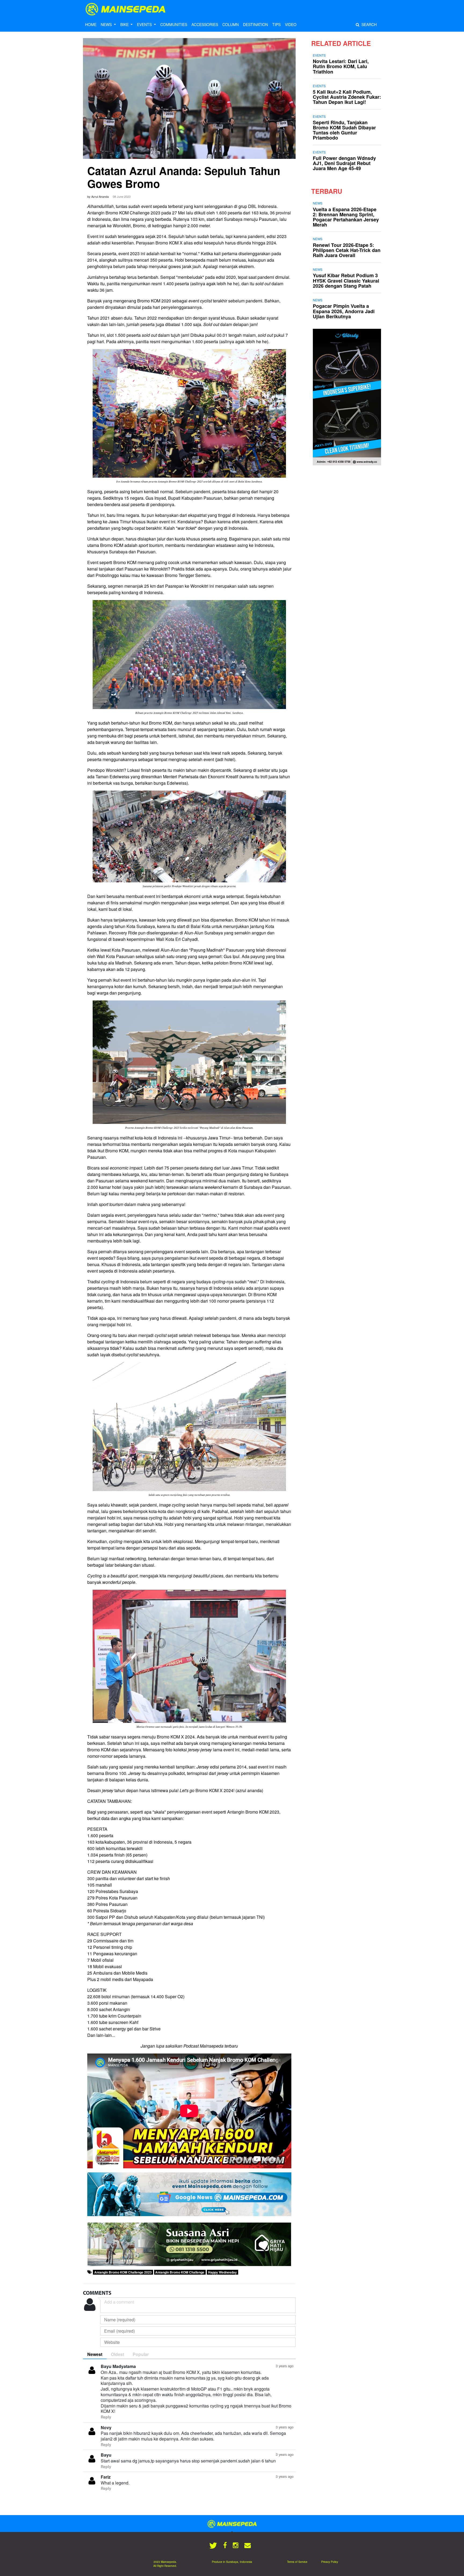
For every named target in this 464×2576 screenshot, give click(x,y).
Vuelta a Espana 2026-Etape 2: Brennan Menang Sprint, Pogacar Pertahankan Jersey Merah (346, 217)
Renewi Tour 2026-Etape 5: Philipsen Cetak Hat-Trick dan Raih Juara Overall (347, 250)
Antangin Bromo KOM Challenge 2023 (123, 2272)
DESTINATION (255, 24)
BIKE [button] (125, 24)
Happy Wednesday (222, 2272)
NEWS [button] (107, 24)
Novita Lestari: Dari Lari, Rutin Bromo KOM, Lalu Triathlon (341, 66)
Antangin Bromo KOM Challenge (180, 2272)
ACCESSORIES (205, 24)
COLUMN (231, 24)
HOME (91, 24)
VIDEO (291, 24)
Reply (106, 2417)
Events (319, 55)
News (318, 203)
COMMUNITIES (174, 24)
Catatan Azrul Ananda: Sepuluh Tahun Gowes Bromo (184, 177)
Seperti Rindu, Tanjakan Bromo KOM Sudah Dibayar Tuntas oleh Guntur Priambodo (344, 130)
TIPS (276, 24)
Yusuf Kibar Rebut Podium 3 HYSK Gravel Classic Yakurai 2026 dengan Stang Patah (346, 280)
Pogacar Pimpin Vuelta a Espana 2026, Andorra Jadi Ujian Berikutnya (344, 311)
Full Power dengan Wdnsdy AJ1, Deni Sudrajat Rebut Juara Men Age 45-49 (344, 163)
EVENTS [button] (145, 24)
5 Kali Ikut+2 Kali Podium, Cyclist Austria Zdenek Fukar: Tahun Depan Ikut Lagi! (347, 97)
